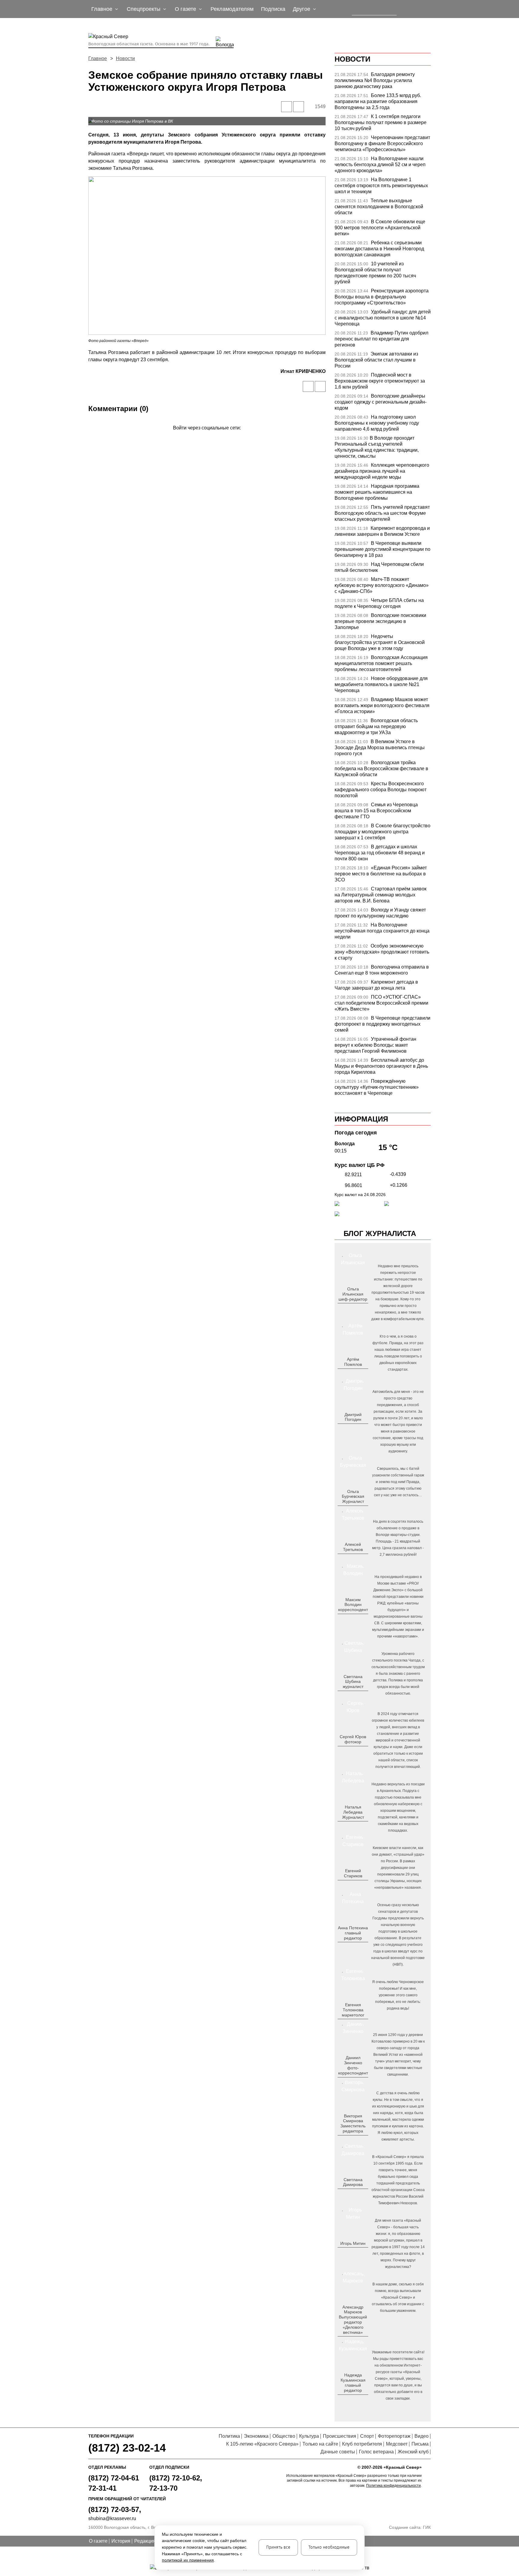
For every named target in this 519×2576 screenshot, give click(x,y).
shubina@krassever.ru (112, 2518)
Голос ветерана (376, 2452)
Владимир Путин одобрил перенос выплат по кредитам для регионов (381, 339)
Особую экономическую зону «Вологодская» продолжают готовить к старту (382, 952)
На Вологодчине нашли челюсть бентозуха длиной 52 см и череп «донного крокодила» (380, 165)
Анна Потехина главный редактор (353, 1933)
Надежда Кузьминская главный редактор (353, 2382)
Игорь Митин (353, 2243)
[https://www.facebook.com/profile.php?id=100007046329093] (358, 1309)
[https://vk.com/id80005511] (355, 2400)
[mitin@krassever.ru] (352, 2253)
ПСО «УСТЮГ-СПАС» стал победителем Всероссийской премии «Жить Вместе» (381, 1003)
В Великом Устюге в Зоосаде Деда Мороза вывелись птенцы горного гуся (380, 748)
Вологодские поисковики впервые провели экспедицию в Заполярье (380, 621)
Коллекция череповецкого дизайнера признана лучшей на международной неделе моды (382, 471)
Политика (229, 2436)
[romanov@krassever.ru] (352, 1619)
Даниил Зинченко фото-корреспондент (353, 2065)
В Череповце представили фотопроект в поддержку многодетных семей (382, 1024)
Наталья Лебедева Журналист (353, 1812)
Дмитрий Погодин (353, 1417)
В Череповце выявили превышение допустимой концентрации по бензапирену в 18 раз (382, 549)
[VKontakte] (206, 436)
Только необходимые (329, 2547)
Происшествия (340, 2436)
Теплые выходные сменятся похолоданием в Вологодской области (379, 207)
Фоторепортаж (394, 2436)
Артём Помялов (353, 1362)
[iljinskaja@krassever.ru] (346, 1309)
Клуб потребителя (362, 2444)
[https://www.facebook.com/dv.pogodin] (358, 1429)
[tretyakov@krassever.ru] (352, 1559)
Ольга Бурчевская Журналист (353, 1497)
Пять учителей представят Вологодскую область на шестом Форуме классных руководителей (382, 513)
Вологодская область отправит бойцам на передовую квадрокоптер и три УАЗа (376, 726)
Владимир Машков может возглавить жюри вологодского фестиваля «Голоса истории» (382, 705)
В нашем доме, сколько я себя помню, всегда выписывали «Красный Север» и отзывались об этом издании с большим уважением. (398, 2297)
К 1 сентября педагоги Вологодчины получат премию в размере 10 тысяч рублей (381, 122)
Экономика (256, 2436)
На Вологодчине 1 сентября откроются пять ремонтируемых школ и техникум (381, 186)
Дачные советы (338, 2452)
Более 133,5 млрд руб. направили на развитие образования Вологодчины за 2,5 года (378, 101)
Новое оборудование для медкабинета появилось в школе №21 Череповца (381, 684)
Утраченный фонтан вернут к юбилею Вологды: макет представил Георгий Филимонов (375, 1045)
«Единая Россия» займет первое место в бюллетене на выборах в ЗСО (381, 874)
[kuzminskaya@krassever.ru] (349, 2400)
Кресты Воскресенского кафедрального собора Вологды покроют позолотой (381, 790)
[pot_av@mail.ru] (352, 1948)
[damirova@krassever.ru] (352, 2194)
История (121, 2541)
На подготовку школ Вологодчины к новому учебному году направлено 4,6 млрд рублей (377, 423)
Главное (98, 58)
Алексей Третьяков (353, 1547)
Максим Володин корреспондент (353, 1605)
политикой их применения (188, 2560)
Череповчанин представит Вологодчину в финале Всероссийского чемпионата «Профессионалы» (382, 143)
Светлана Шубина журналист (353, 1682)
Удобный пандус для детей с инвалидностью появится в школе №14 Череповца (383, 318)
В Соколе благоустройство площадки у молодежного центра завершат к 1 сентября (382, 832)
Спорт (367, 2436)
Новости (125, 58)
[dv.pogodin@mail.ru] (346, 1429)
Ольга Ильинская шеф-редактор (353, 1294)
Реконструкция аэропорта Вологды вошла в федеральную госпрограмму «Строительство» (382, 297)
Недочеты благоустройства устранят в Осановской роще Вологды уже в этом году (380, 642)
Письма (420, 2444)
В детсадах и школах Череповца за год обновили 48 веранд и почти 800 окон (380, 853)
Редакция (145, 2541)
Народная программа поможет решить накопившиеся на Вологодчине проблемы (377, 492)
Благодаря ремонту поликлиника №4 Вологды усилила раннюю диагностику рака (375, 80)
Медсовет (397, 2444)
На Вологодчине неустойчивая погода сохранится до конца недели (382, 931)
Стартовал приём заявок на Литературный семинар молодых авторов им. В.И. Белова (381, 895)
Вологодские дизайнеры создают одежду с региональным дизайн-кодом (381, 402)
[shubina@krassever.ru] (352, 1696)
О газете (98, 2541)
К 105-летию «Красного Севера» (262, 2444)
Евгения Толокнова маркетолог (353, 2010)
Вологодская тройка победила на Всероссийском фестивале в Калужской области (381, 769)
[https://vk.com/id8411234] (355, 1827)
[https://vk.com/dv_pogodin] (352, 1429)
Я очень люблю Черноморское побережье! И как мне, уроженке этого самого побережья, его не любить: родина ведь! (398, 1995)
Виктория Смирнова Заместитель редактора (353, 2123)
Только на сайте (320, 2444)
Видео (422, 2436)
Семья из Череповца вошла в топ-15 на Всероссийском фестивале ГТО (376, 811)
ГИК (427, 2527)
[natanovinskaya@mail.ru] (349, 1827)
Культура (309, 2436)
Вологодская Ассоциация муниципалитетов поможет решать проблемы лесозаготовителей (381, 663)
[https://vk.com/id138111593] (352, 1309)
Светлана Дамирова (353, 2182)
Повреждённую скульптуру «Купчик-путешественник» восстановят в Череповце (377, 1087)
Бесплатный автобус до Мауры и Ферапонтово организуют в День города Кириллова (381, 1066)
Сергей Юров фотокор (353, 1739)
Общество (284, 2436)
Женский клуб (413, 2452)
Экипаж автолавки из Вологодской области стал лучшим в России (376, 360)
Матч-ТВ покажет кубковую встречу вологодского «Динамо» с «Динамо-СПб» (382, 585)
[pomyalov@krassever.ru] (352, 1374)
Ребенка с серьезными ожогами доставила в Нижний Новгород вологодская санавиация (379, 249)
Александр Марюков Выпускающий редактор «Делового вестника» (353, 2320)
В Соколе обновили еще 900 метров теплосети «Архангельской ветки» (380, 228)
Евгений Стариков (353, 1873)
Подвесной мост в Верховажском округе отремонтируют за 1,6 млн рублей (380, 381)
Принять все (278, 2547)
